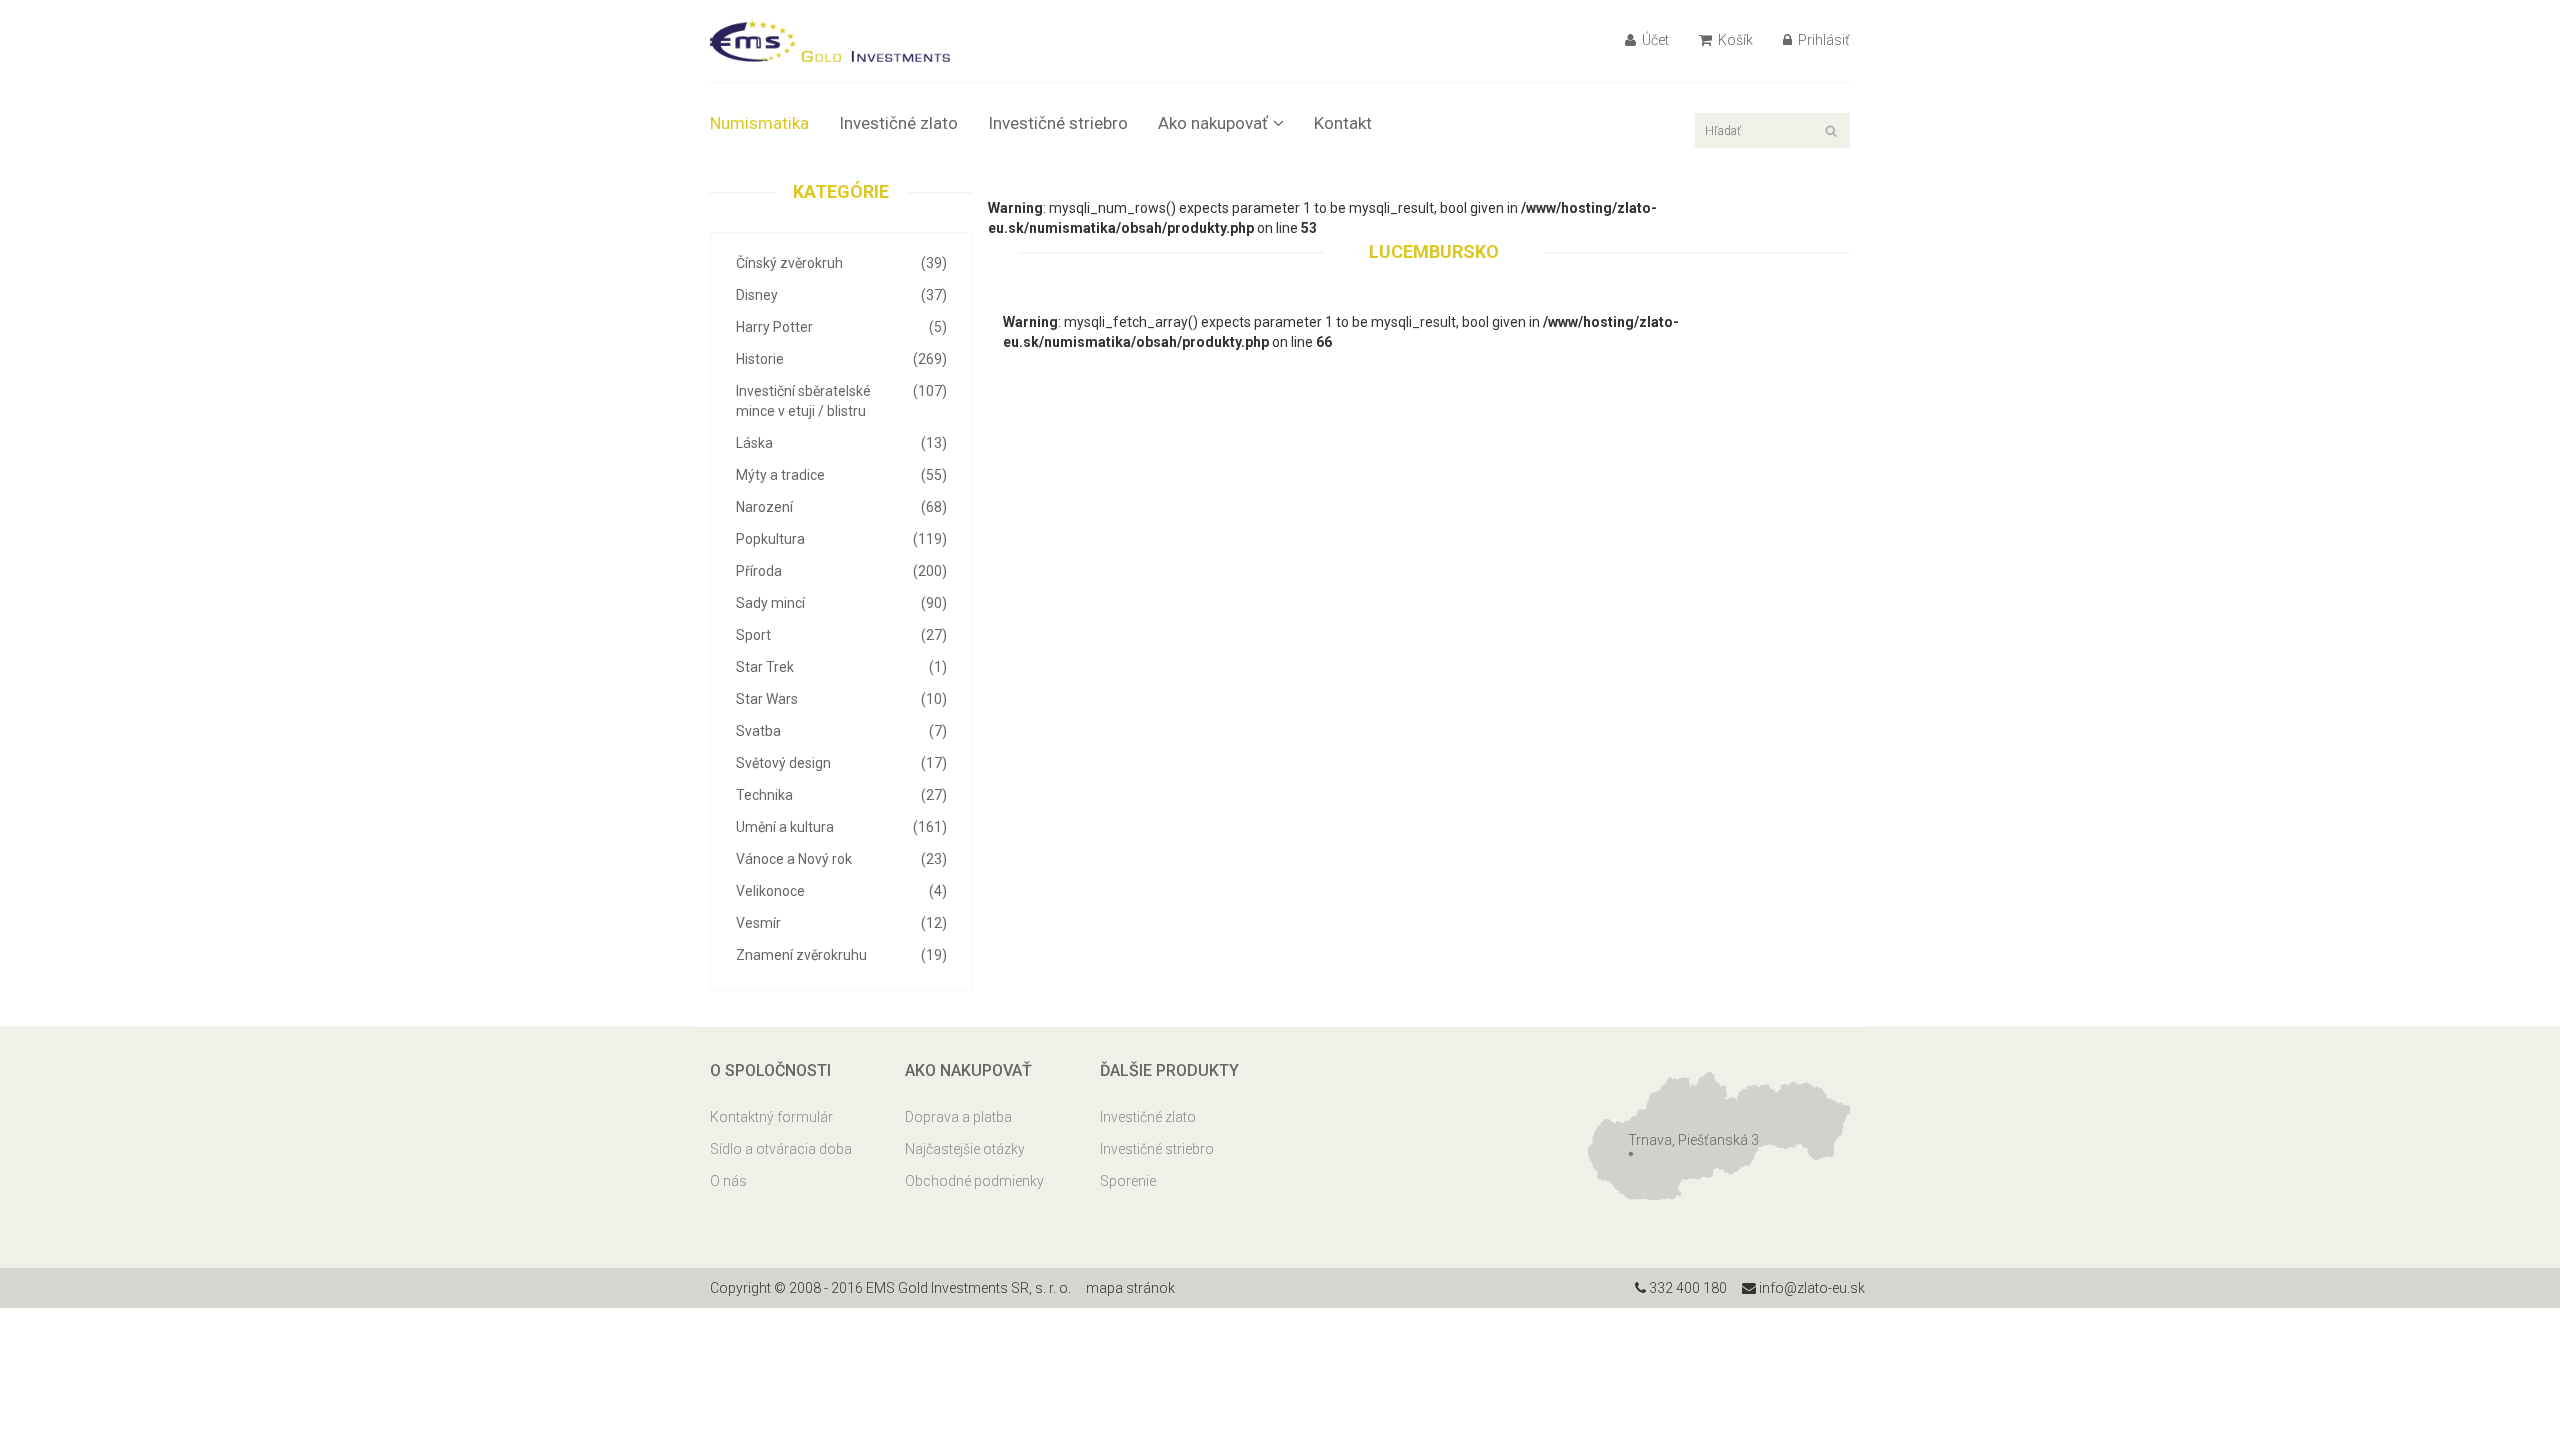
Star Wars (841, 699)
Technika (841, 795)
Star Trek (841, 667)
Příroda (841, 571)
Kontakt (1343, 123)
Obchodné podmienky (974, 1181)
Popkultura (841, 539)
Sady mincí (841, 603)
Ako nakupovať (1213, 123)
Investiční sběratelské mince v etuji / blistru (841, 401)
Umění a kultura (841, 827)
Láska (841, 443)
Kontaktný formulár (771, 1117)
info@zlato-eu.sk (1810, 1288)
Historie (841, 359)
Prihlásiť (1822, 40)
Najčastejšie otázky (965, 1149)
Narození (841, 507)
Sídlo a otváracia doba (781, 1149)
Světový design (841, 763)
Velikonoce (841, 891)
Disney (841, 295)
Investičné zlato (898, 123)
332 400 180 (1686, 1288)
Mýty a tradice (841, 475)
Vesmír (841, 923)
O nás (728, 1181)
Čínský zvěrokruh (841, 263)
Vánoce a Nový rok (841, 859)
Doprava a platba (958, 1117)
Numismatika (759, 123)
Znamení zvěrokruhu (841, 955)
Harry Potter (841, 327)
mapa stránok (1130, 1288)
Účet (1654, 40)
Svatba (841, 731)
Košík (1734, 40)
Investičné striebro (1058, 123)
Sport (841, 635)
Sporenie (1128, 1181)
